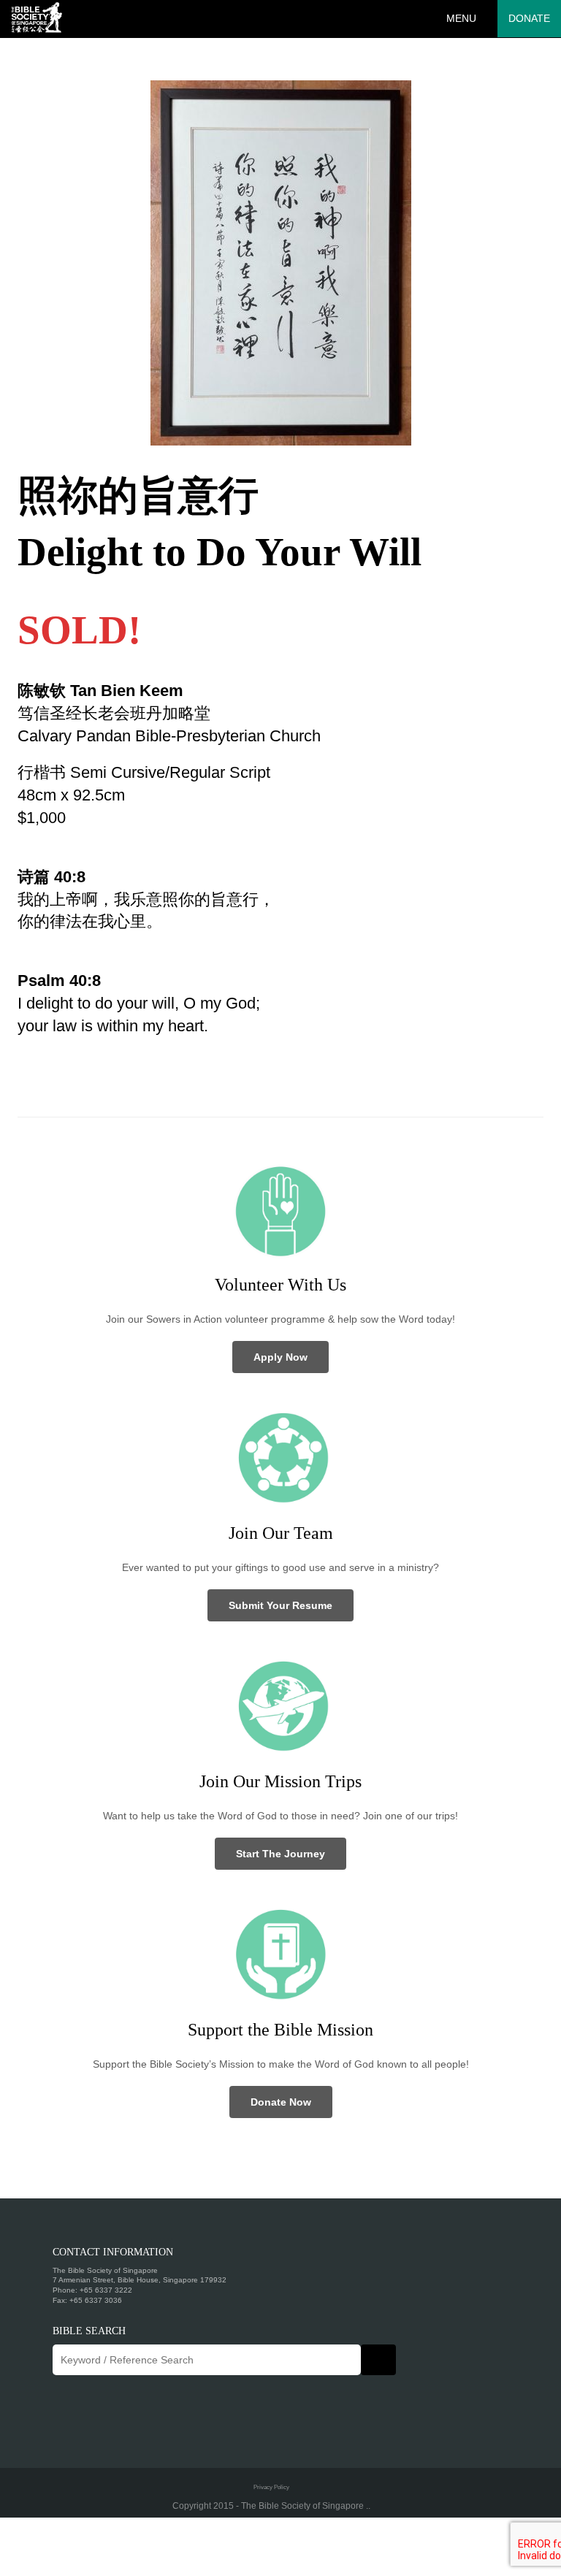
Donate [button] (529, 18)
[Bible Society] (37, 18)
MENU (461, 18)
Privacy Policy (271, 2487)
